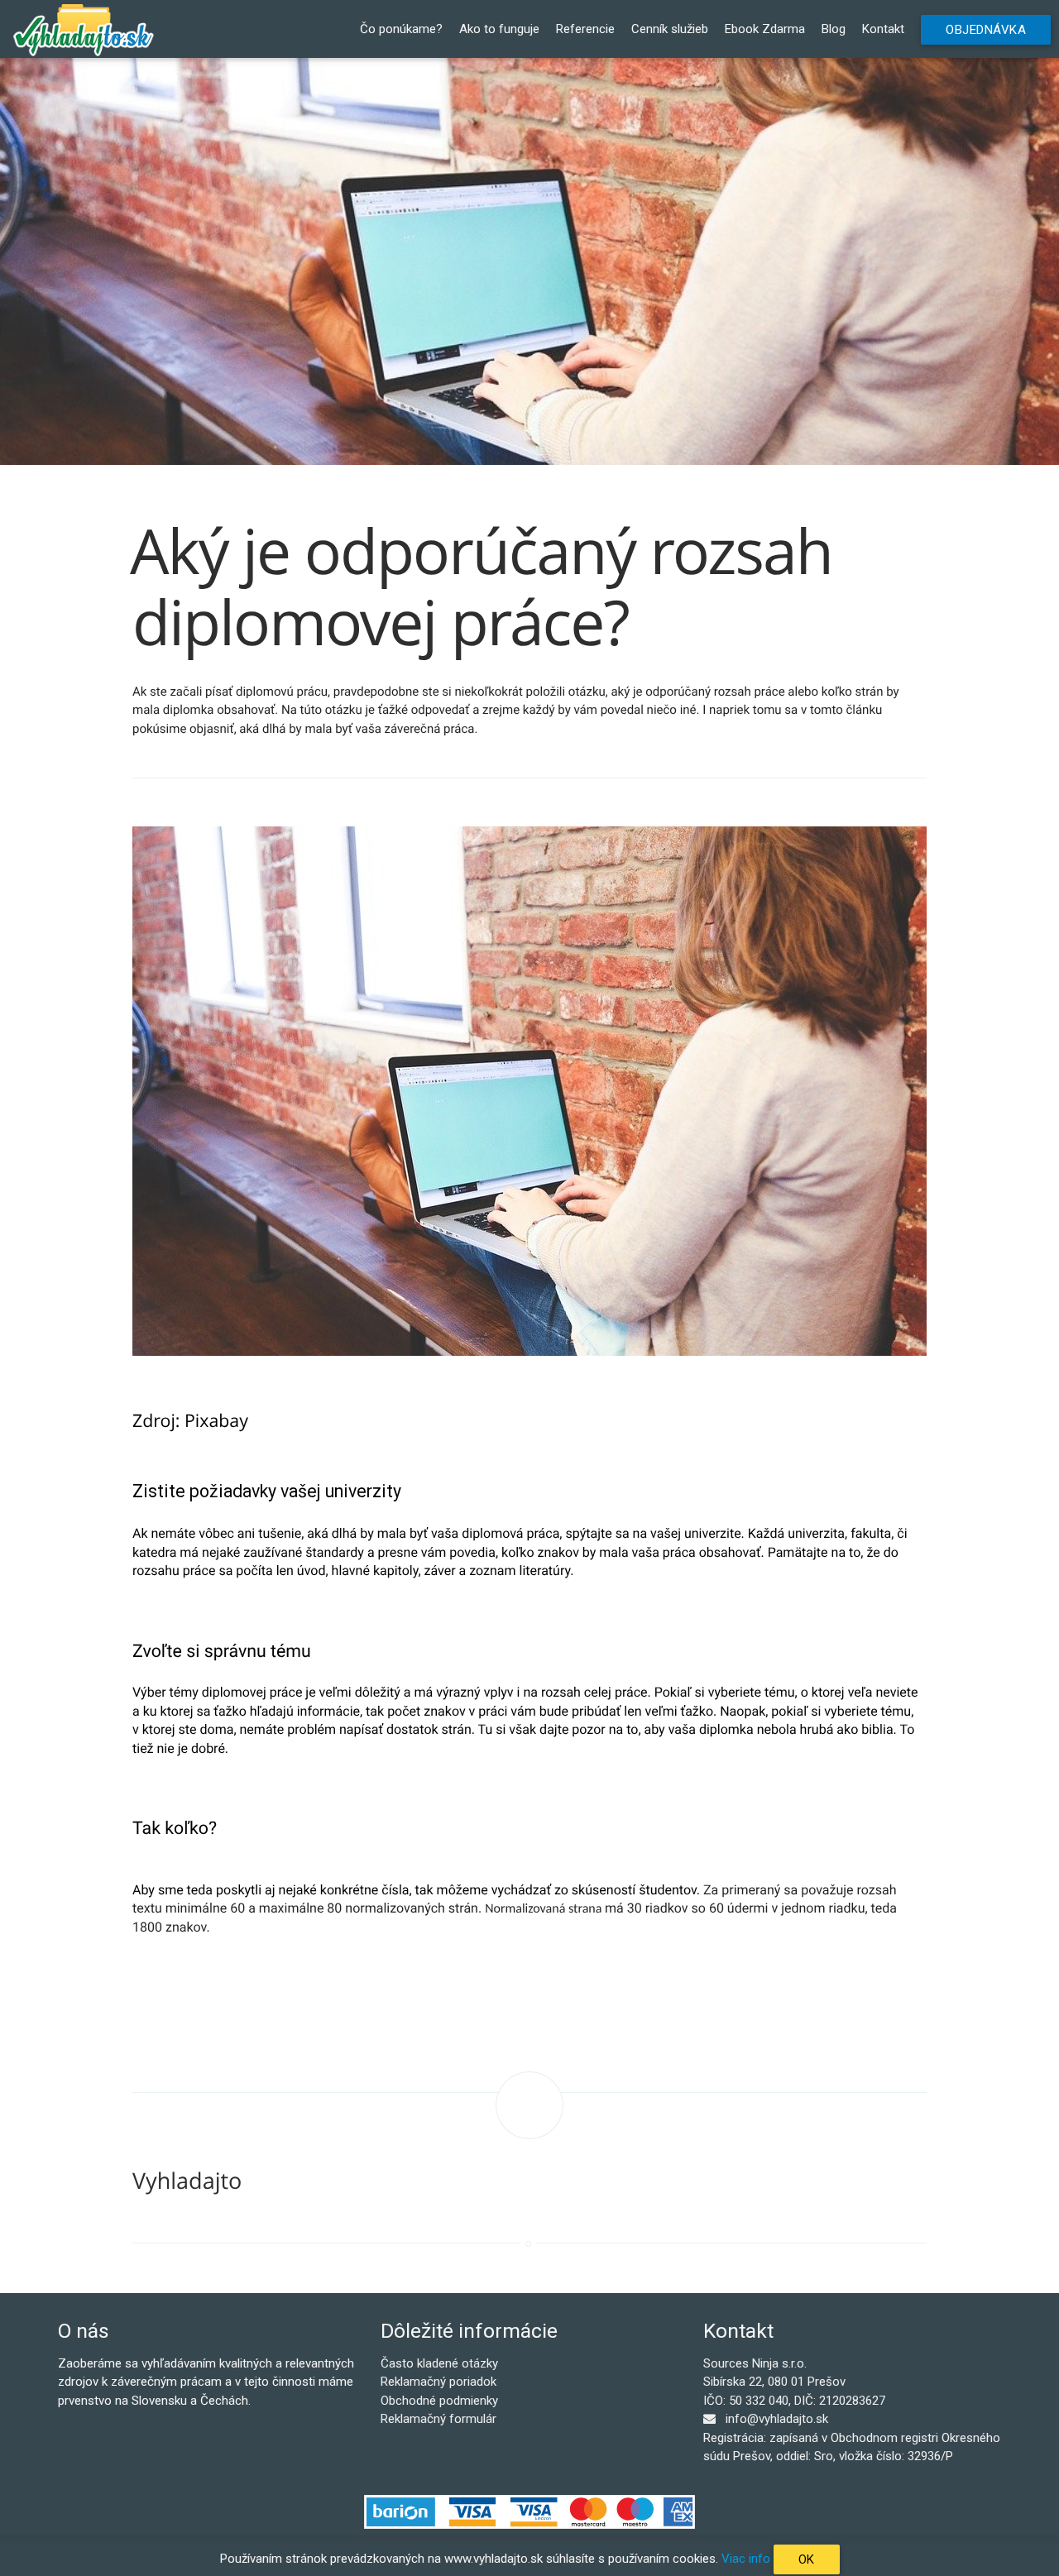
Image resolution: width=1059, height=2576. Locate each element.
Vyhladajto (187, 2180)
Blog (834, 29)
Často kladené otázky (439, 2363)
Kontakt (883, 29)
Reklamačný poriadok (438, 2382)
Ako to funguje (499, 29)
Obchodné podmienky (439, 2401)
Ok (807, 2559)
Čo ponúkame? (401, 29)
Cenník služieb (670, 29)
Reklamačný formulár (438, 2419)
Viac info (746, 2559)
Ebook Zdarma (765, 29)
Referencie (585, 29)
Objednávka (986, 30)
